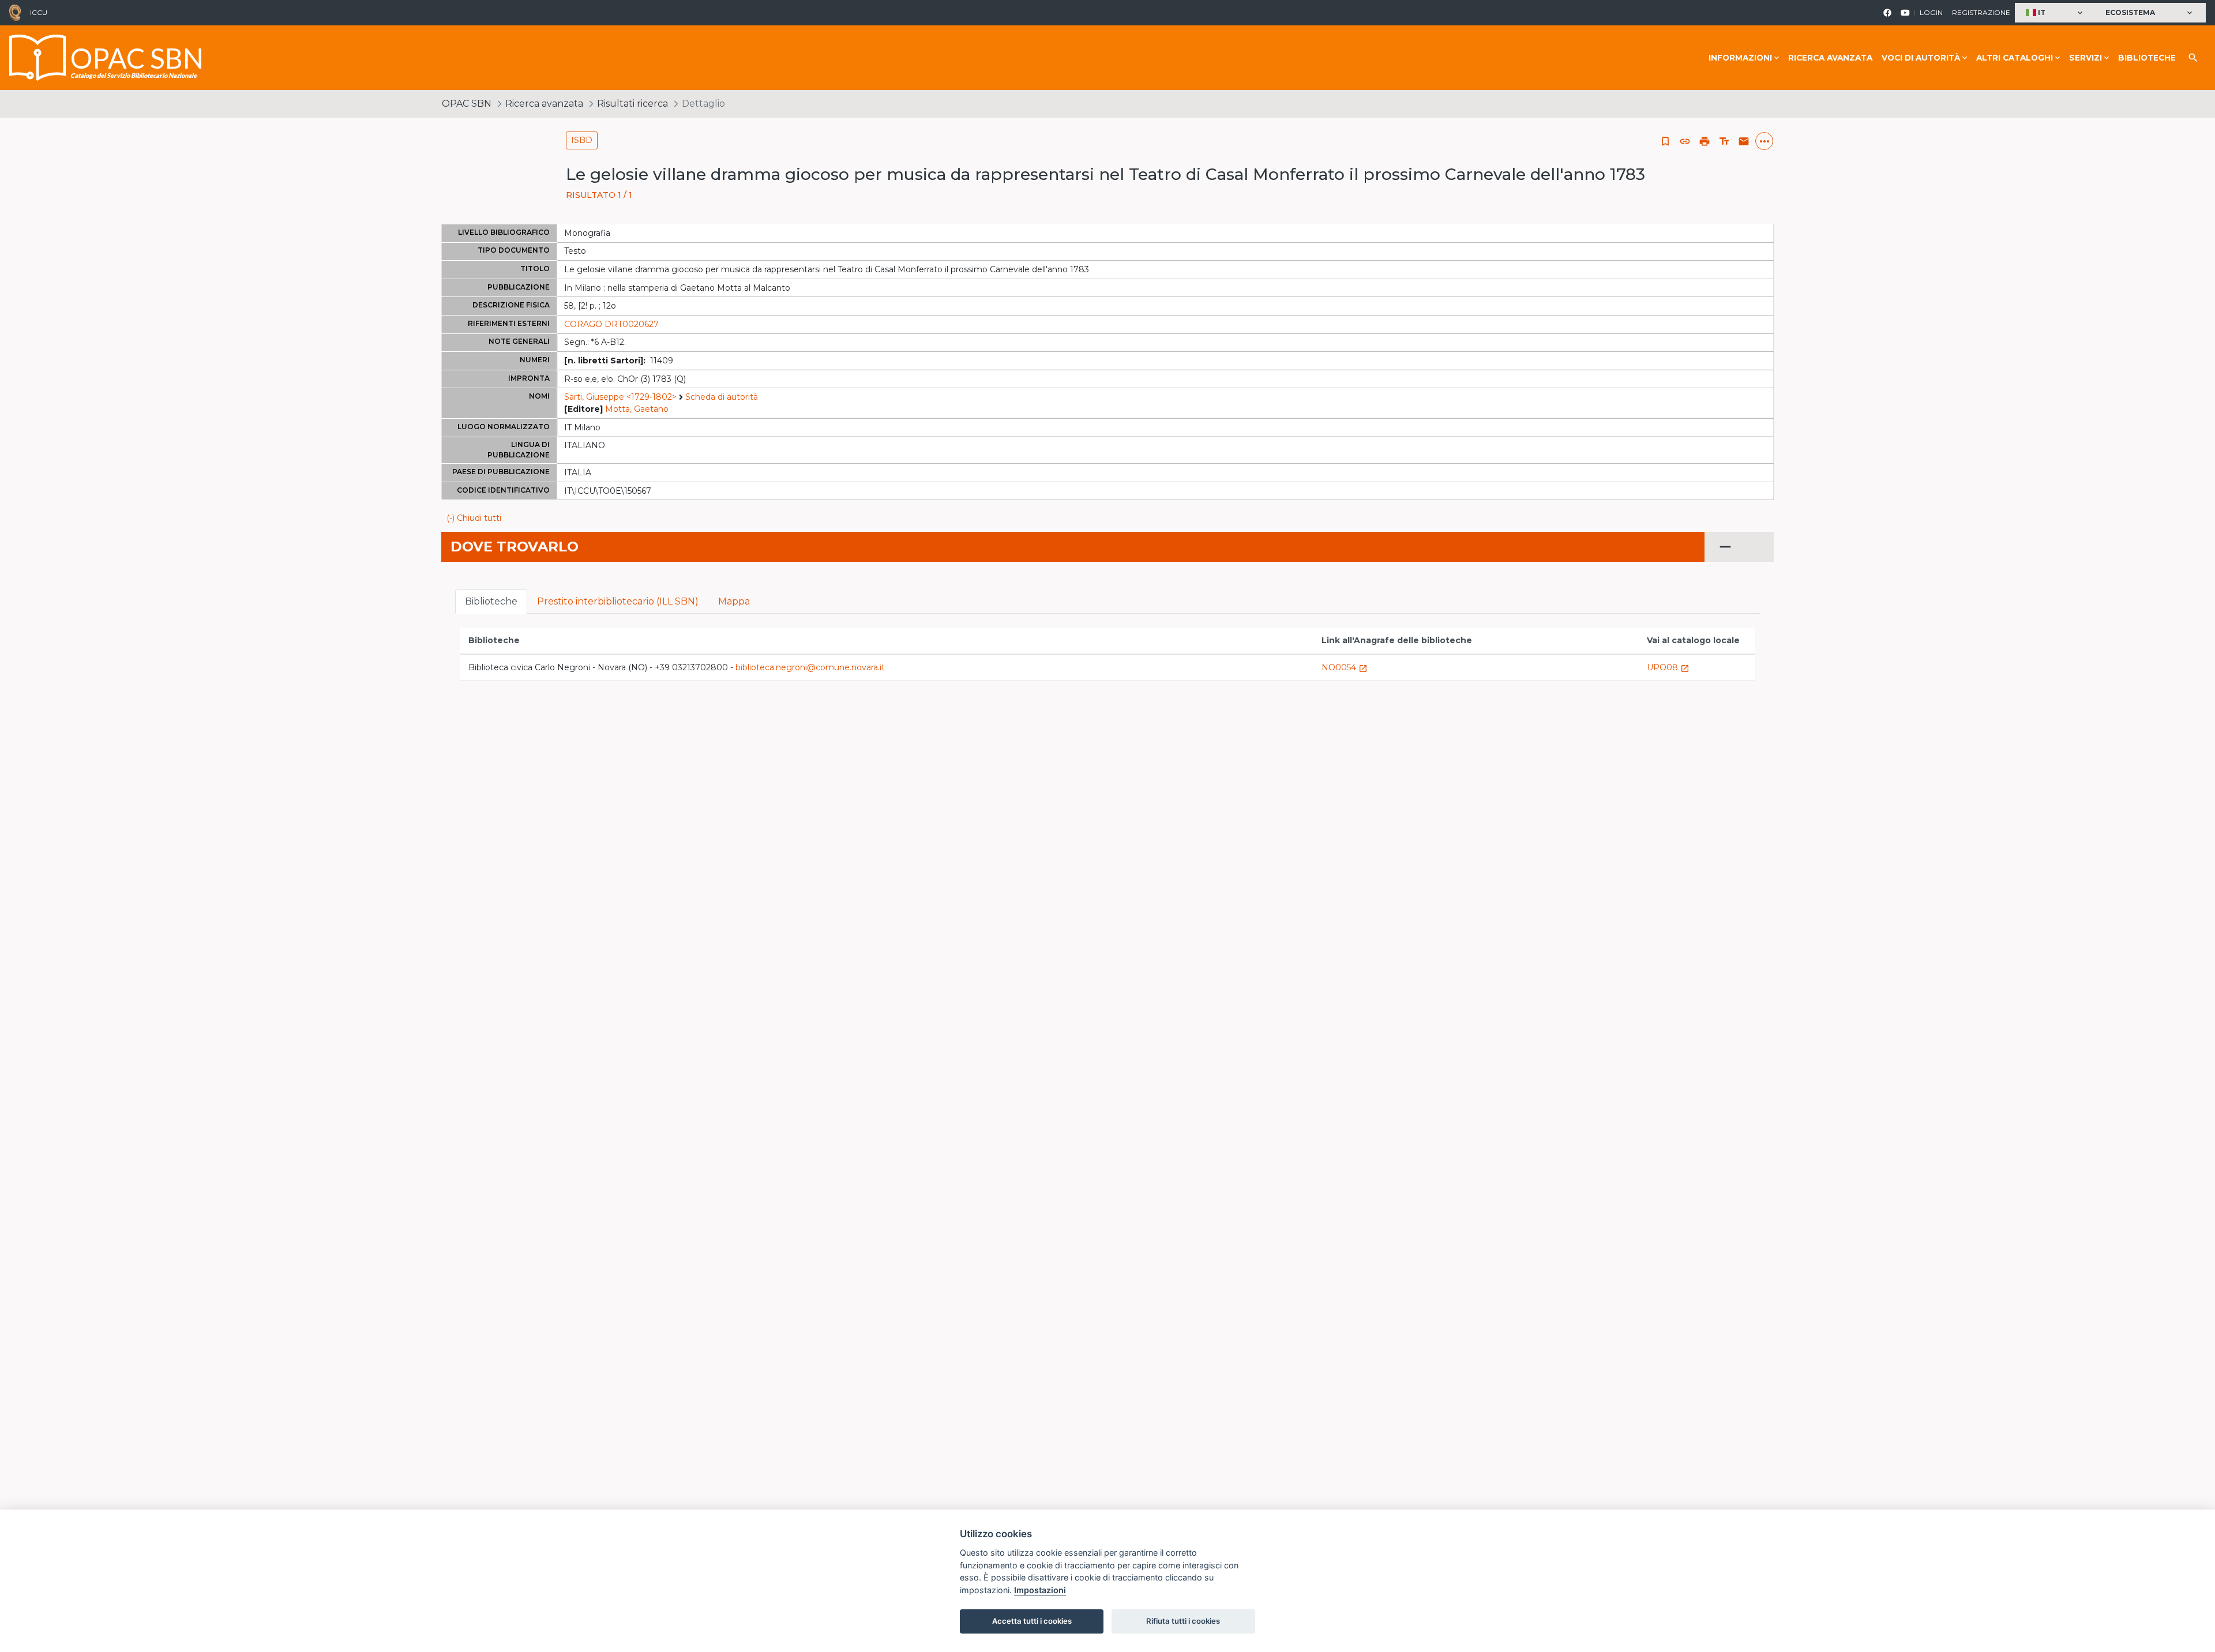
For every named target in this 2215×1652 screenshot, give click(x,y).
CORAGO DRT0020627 (611, 324)
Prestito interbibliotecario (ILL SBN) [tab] (618, 601)
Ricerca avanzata (1830, 58)
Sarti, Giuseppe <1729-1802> (620, 397)
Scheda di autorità (722, 397)
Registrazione (1981, 12)
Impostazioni (1040, 1590)
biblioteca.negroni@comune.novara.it (810, 667)
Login (1931, 12)
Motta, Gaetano (637, 409)
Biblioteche (2147, 58)
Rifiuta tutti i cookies (1183, 1621)
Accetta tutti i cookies (1032, 1621)
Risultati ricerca (632, 104)
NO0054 (1345, 667)
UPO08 (1668, 667)
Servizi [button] (2086, 58)
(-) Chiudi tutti (474, 518)
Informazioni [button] (1740, 58)
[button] (2056, 13)
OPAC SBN (467, 104)
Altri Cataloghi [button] (2015, 58)
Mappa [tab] (734, 601)
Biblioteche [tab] (491, 601)
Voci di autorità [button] (1921, 58)
